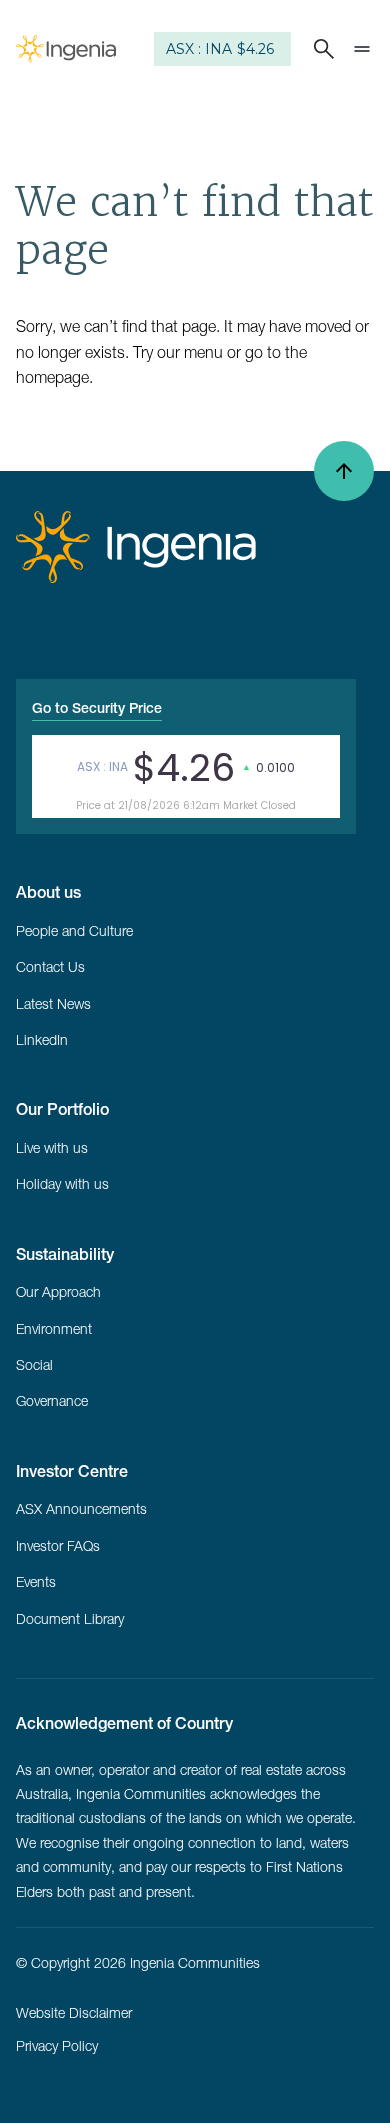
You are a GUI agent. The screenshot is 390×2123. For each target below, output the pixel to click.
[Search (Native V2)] (320, 49)
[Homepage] (66, 49)
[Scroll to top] (344, 471)
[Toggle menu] (362, 49)
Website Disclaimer (74, 2013)
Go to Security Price (97, 708)
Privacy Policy (57, 2046)
